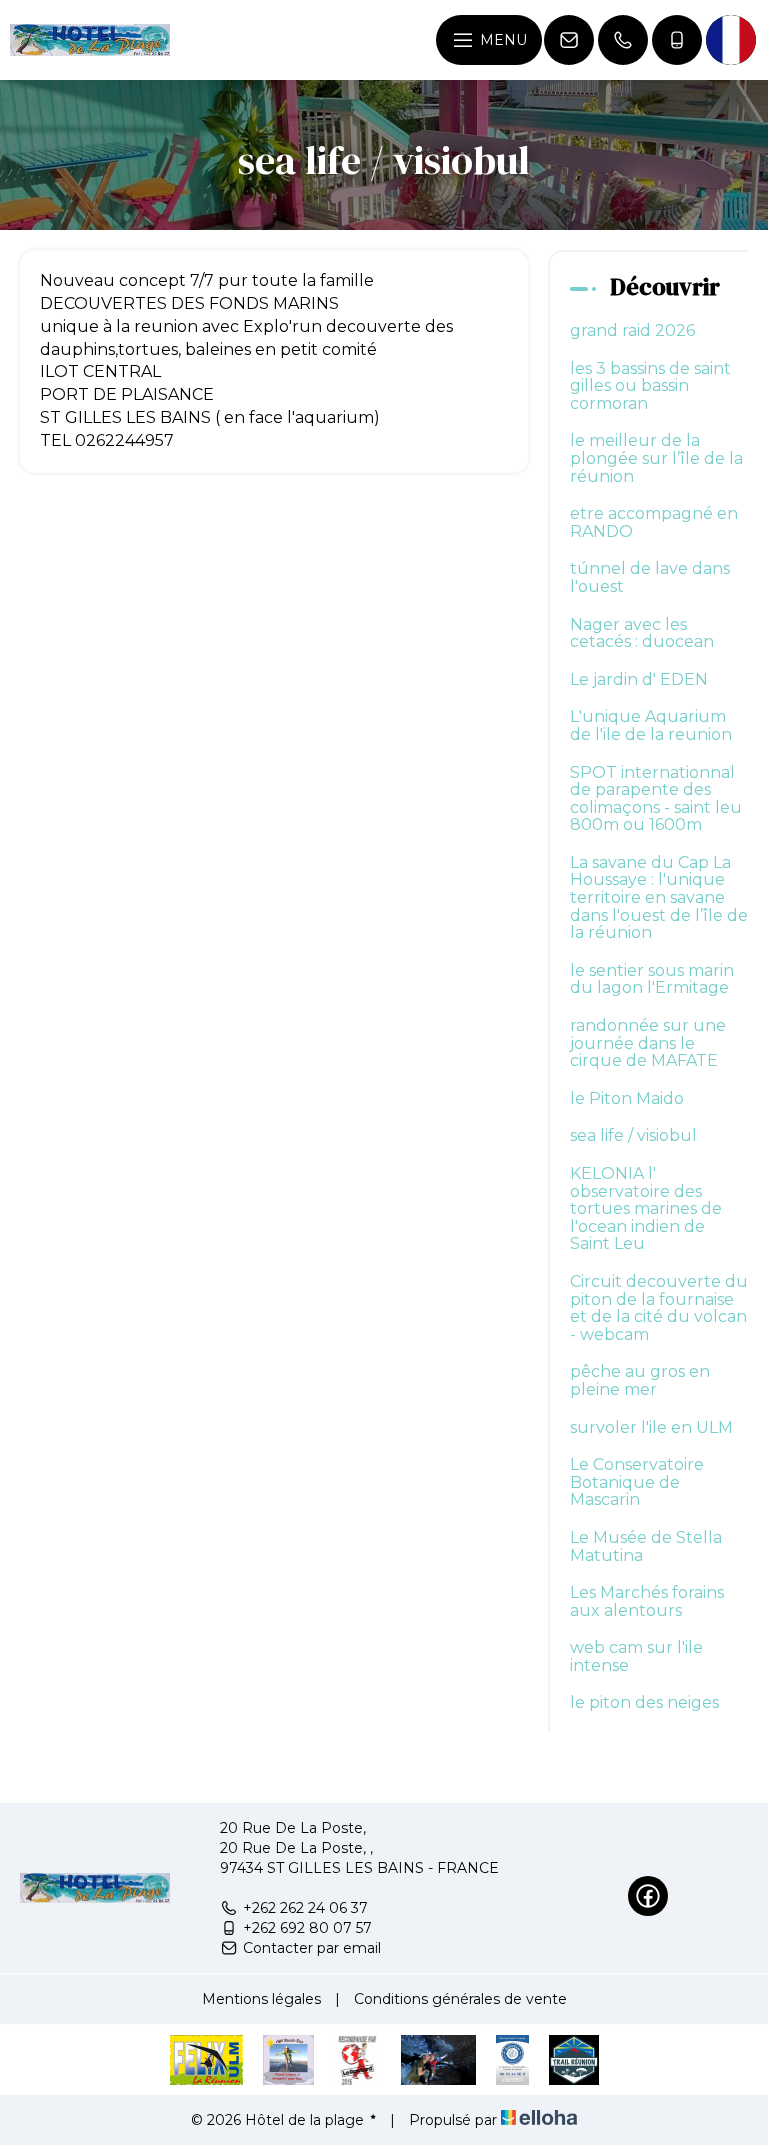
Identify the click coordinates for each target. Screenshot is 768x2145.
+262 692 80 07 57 (307, 1928)
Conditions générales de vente (460, 1999)
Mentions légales (261, 1999)
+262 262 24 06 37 (305, 1908)
